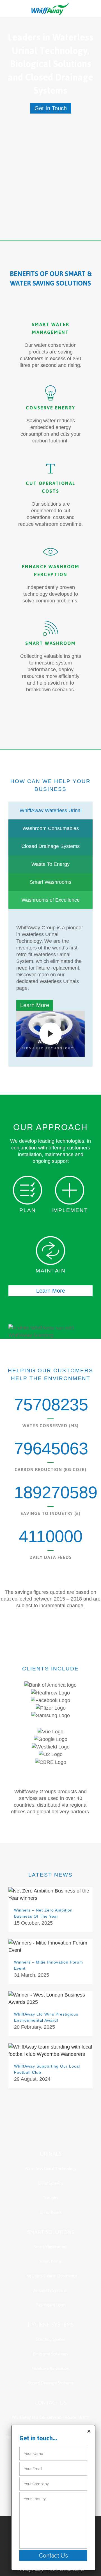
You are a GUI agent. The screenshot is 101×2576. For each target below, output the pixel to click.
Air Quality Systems (50, 2291)
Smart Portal (50, 2262)
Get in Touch (51, 108)
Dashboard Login (51, 2305)
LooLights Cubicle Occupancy (50, 2276)
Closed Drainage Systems (50, 2383)
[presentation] (50, 810)
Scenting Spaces (50, 2340)
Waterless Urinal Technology (51, 2169)
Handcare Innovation (51, 2369)
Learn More (35, 1005)
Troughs (50, 2198)
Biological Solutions (50, 2354)
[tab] (50, 810)
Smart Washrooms (50, 2247)
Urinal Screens (50, 2183)
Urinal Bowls (51, 2213)
